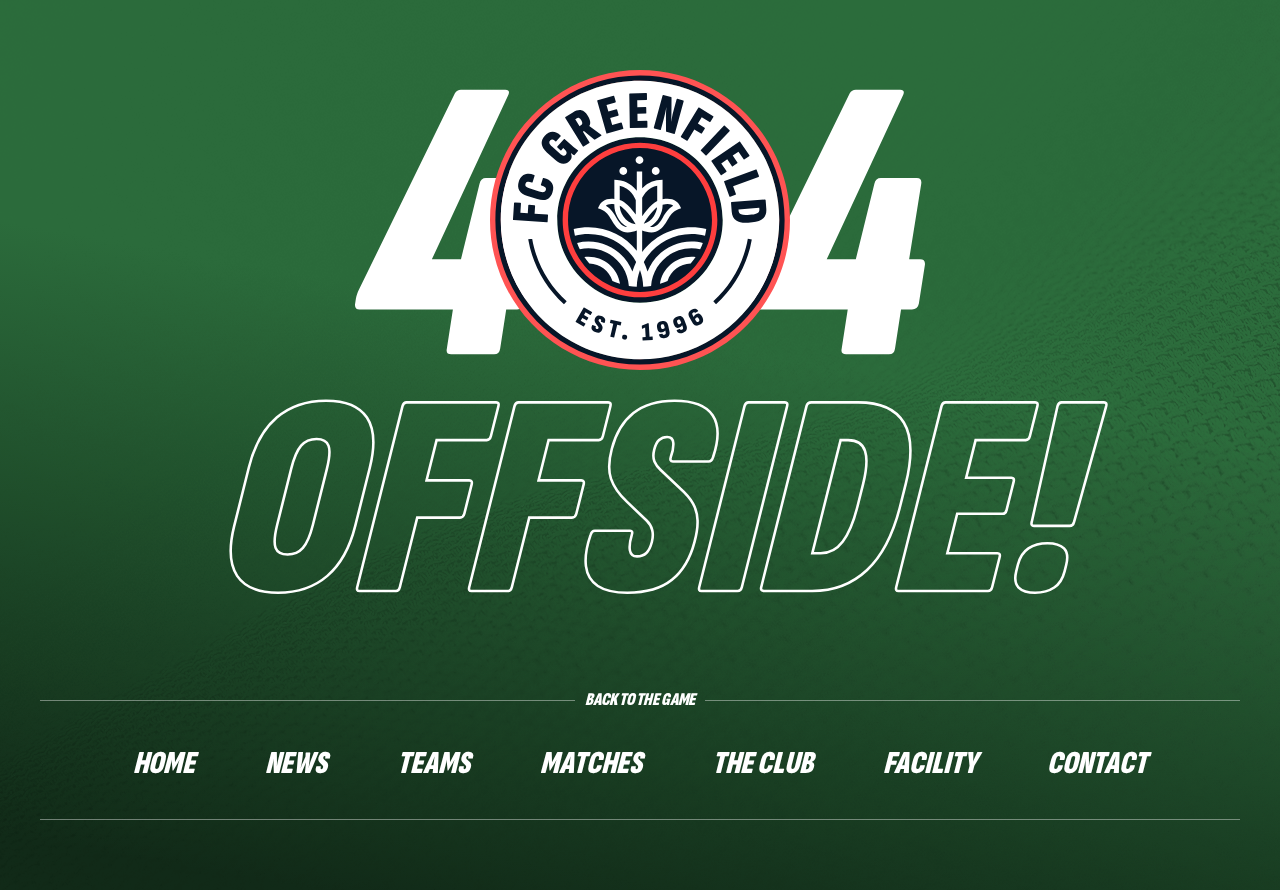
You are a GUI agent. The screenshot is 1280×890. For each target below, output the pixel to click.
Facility (930, 763)
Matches (591, 763)
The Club (762, 763)
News (296, 763)
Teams (433, 763)
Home (164, 763)
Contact (1097, 763)
